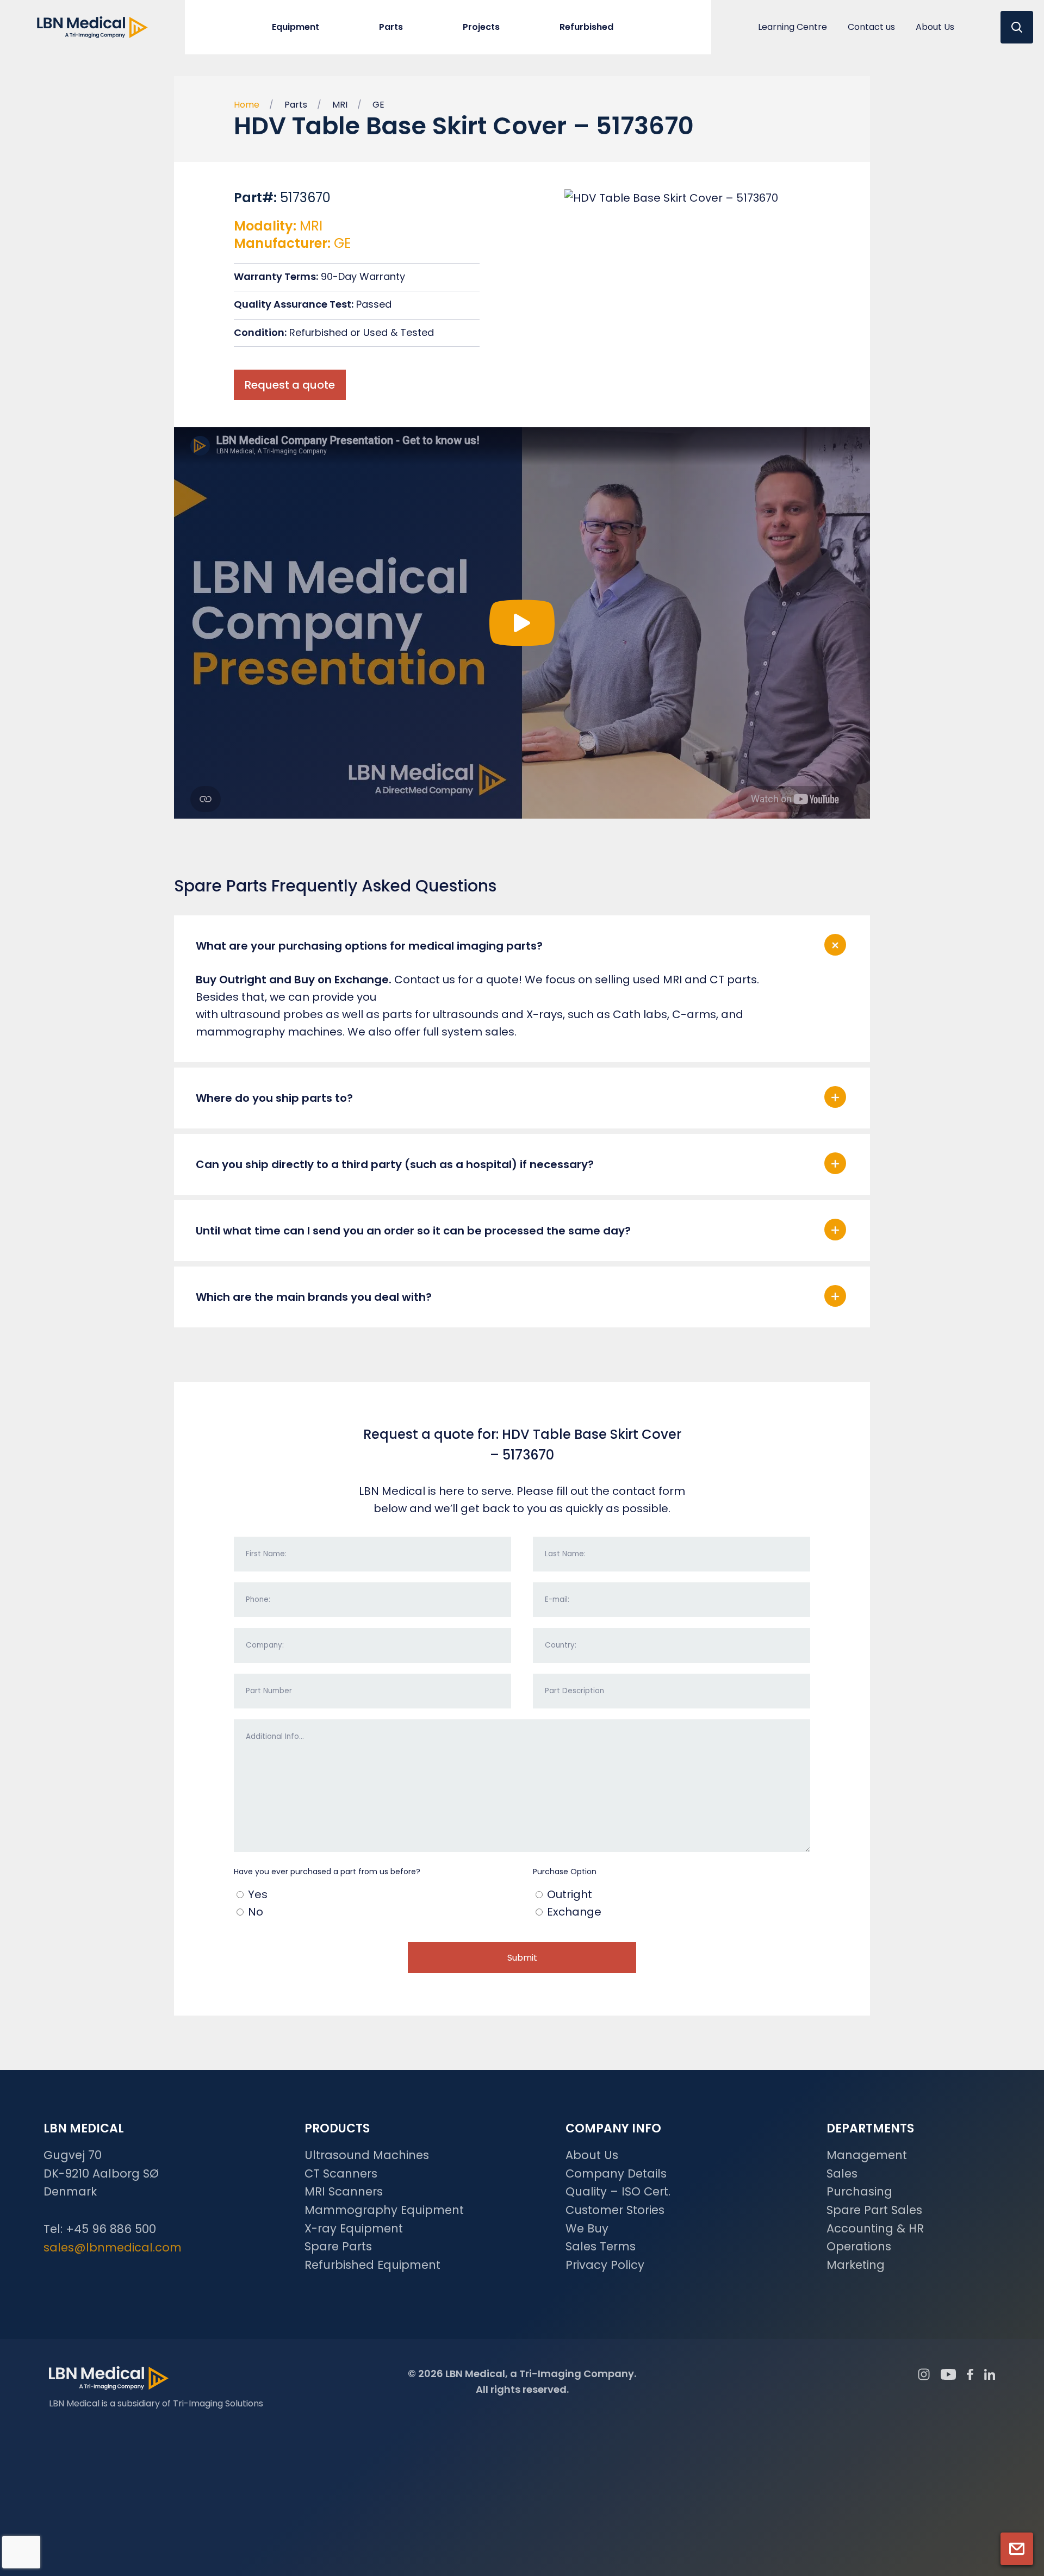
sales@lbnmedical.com (113, 2247)
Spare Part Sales (874, 2210)
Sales (842, 2173)
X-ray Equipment (354, 2228)
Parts (296, 105)
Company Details (616, 2173)
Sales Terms (601, 2246)
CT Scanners (341, 2173)
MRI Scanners (344, 2191)
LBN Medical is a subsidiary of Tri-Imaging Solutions (156, 2403)
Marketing (856, 2265)
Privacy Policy (605, 2265)
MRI (340, 105)
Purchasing (859, 2191)
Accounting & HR (875, 2228)
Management (867, 2155)
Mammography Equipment (384, 2210)
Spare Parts (338, 2246)
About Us (935, 27)
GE (378, 105)
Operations (859, 2246)
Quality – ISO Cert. (618, 2191)
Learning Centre (793, 27)
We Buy (587, 2228)
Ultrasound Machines (367, 2155)
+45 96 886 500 (111, 2229)
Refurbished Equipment (372, 2265)
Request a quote (290, 385)
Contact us (871, 27)
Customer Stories (615, 2210)
